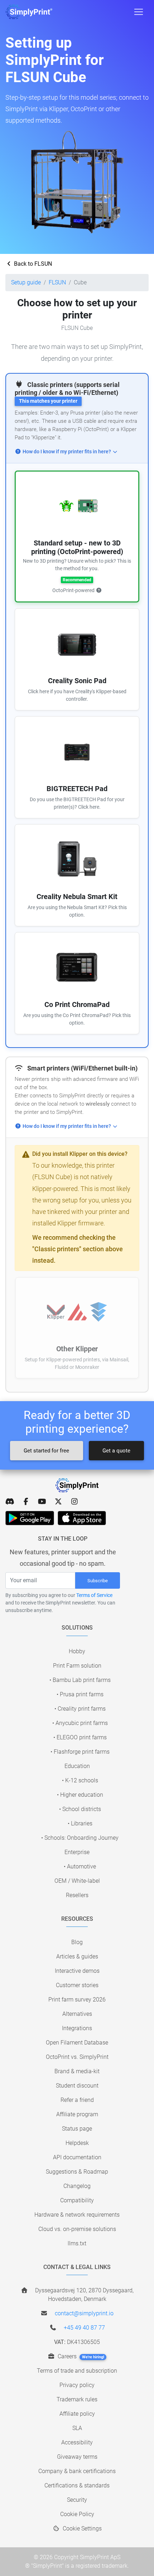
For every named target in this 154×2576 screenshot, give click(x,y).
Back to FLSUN (32, 264)
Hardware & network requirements (77, 2215)
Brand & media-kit (77, 2071)
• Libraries (80, 1823)
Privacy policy (77, 2385)
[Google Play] (30, 1518)
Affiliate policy (77, 2414)
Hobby (77, 1651)
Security (77, 2500)
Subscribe (98, 1581)
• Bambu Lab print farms (80, 1680)
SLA (77, 2428)
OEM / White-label (77, 1881)
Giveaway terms (77, 2457)
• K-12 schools (80, 1780)
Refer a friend (77, 2100)
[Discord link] (10, 1502)
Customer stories (77, 1985)
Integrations (77, 2028)
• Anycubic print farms (80, 1723)
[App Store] (82, 1518)
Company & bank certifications (77, 2471)
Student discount (77, 2086)
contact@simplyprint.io (84, 2313)
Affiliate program (77, 2114)
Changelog (77, 2186)
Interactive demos (77, 1971)
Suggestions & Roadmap (77, 2172)
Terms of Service (94, 1595)
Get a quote (116, 1451)
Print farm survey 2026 (77, 2000)
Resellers (77, 1895)
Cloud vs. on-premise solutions (77, 2229)
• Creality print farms (80, 1709)
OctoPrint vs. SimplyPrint (77, 2057)
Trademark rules (77, 2399)
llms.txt (77, 2243)
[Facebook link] (26, 1502)
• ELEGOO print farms (80, 1737)
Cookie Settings (81, 2528)
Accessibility (77, 2442)
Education (77, 1766)
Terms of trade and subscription (77, 2371)
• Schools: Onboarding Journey (80, 1838)
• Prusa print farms (80, 1694)
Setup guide (26, 282)
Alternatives (77, 2014)
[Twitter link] (58, 1502)
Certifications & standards (77, 2485)
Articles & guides (77, 1956)
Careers (80, 2356)
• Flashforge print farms (80, 1752)
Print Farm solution (77, 1666)
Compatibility (77, 2200)
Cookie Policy (77, 2514)
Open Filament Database (77, 2043)
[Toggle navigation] (139, 12)
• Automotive (80, 1866)
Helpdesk (77, 2143)
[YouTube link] (42, 1502)
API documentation (77, 2157)
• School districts (80, 1809)
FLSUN (57, 282)
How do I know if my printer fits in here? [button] (67, 452)
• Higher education (80, 1795)
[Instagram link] (74, 1502)
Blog (77, 1942)
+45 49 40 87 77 (84, 2328)
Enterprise (77, 1852)
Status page (77, 2129)
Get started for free (46, 1451)
